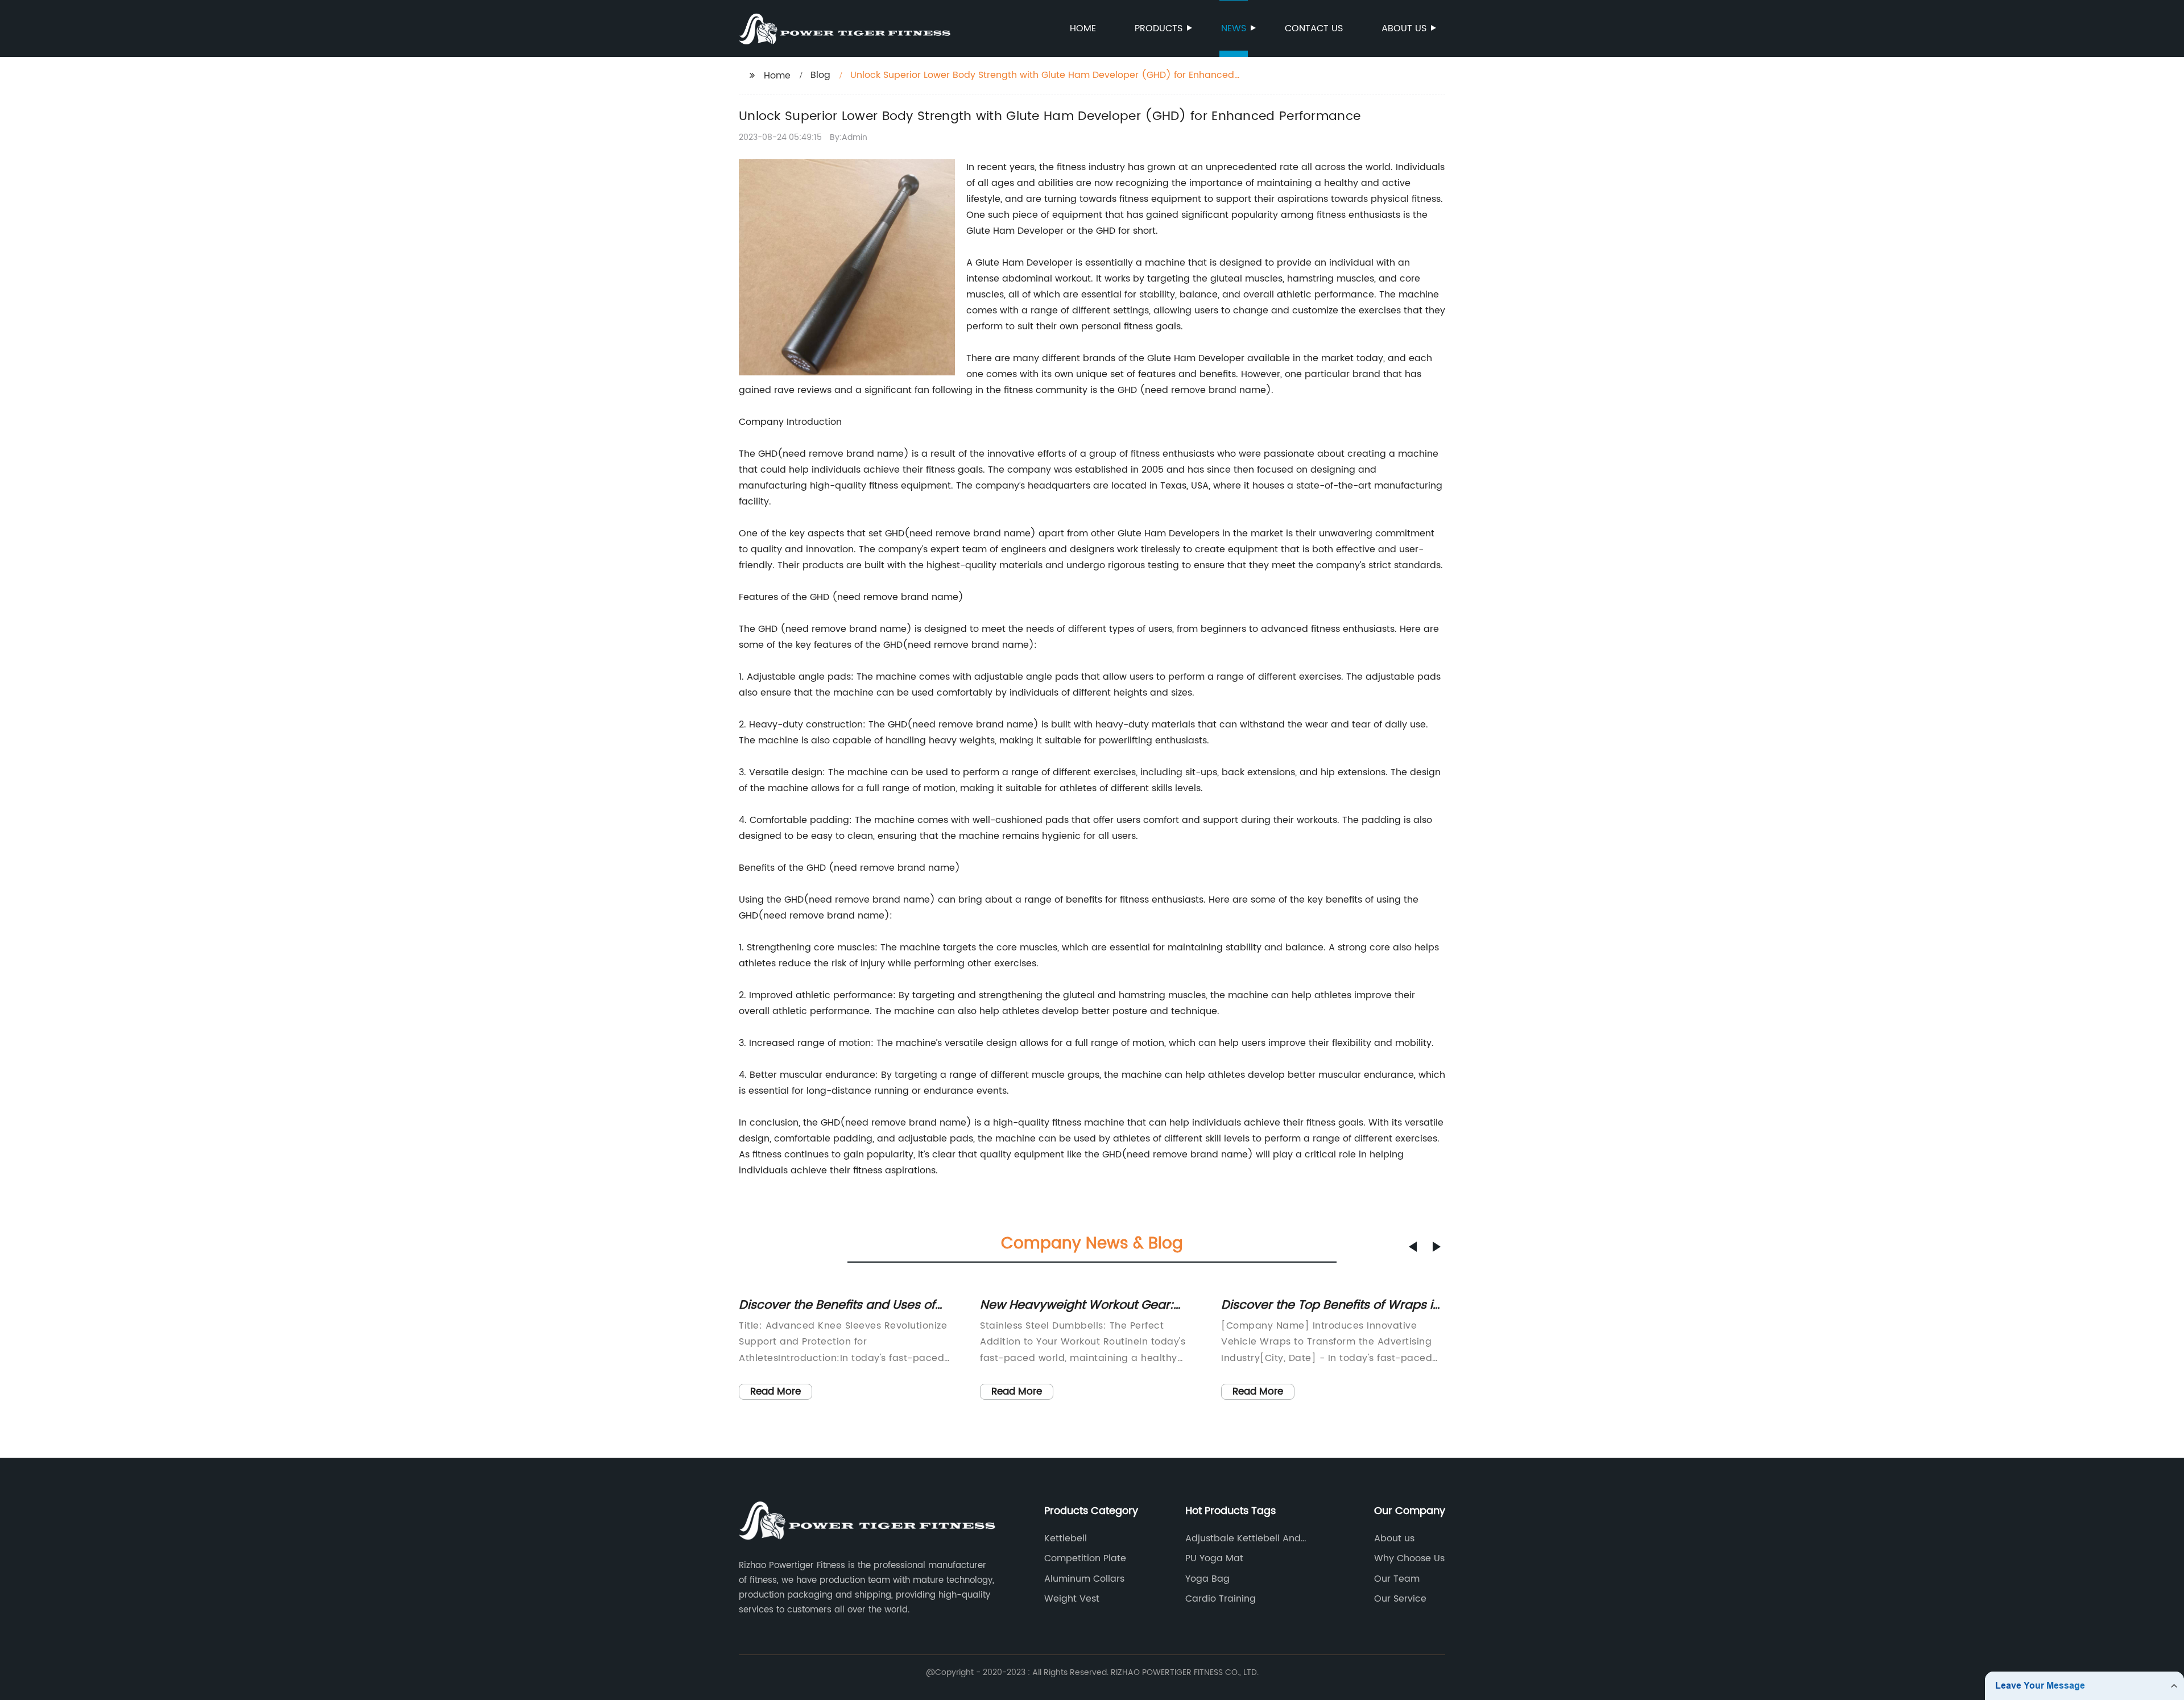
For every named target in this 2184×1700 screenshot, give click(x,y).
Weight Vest (1072, 1599)
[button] (1413, 1247)
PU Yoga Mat (1214, 1558)
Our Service (1400, 1599)
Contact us (1314, 28)
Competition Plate (1085, 1558)
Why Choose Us (1409, 1558)
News (1234, 28)
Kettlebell (1066, 1538)
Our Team (1397, 1579)
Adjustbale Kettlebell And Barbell (1243, 1538)
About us (1404, 28)
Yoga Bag (1207, 1579)
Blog (820, 75)
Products (1159, 28)
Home (1083, 28)
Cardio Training (1221, 1599)
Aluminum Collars (1084, 1579)
